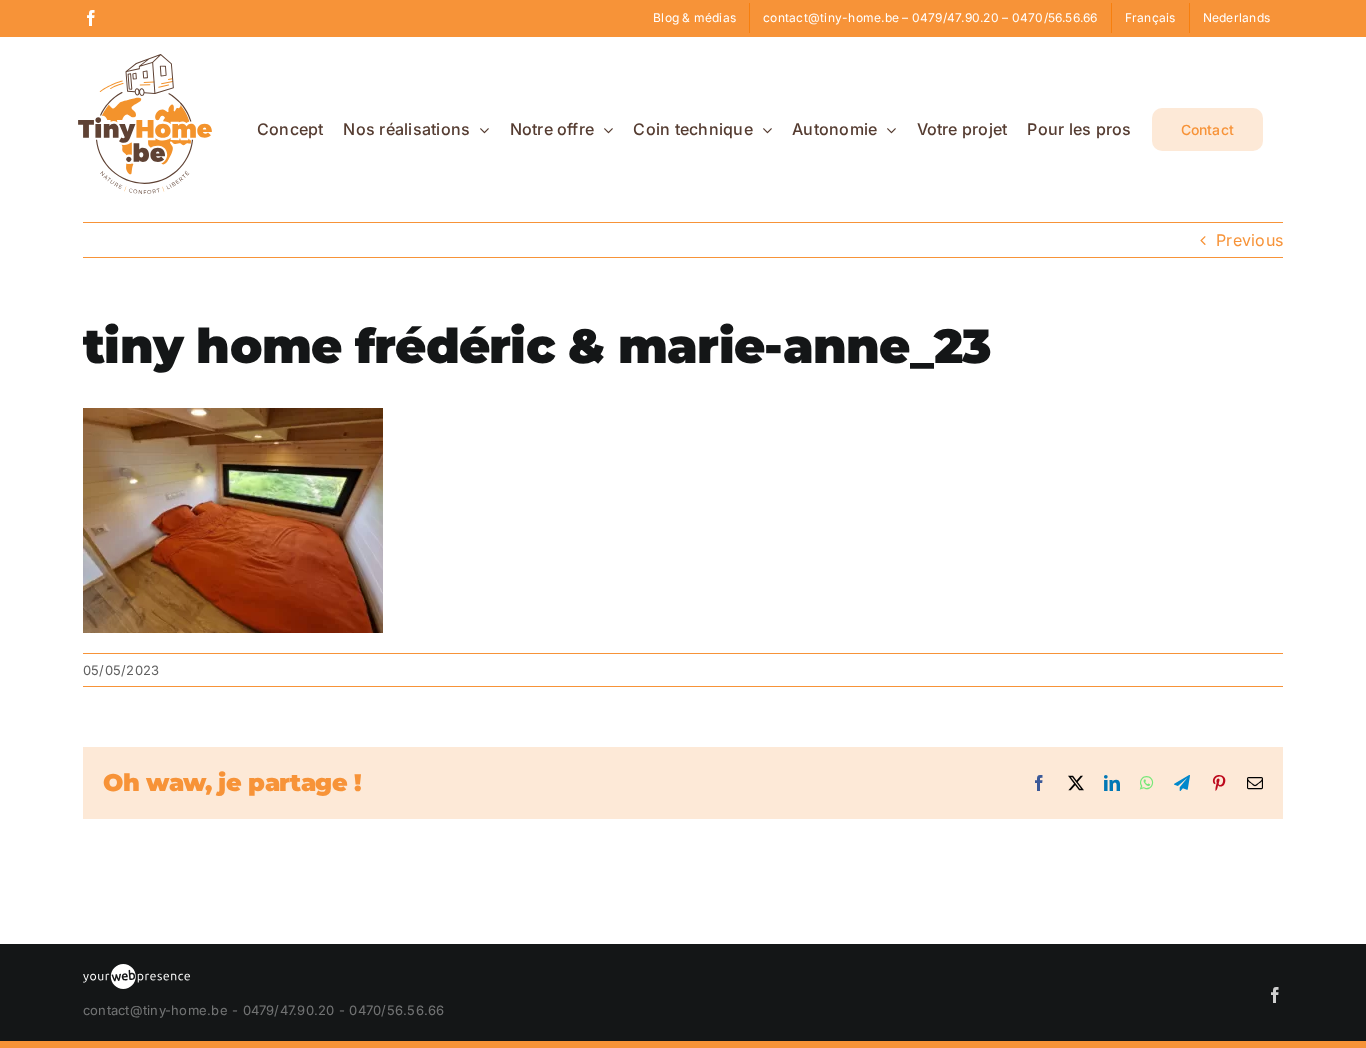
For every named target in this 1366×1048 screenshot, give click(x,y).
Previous (1249, 240)
